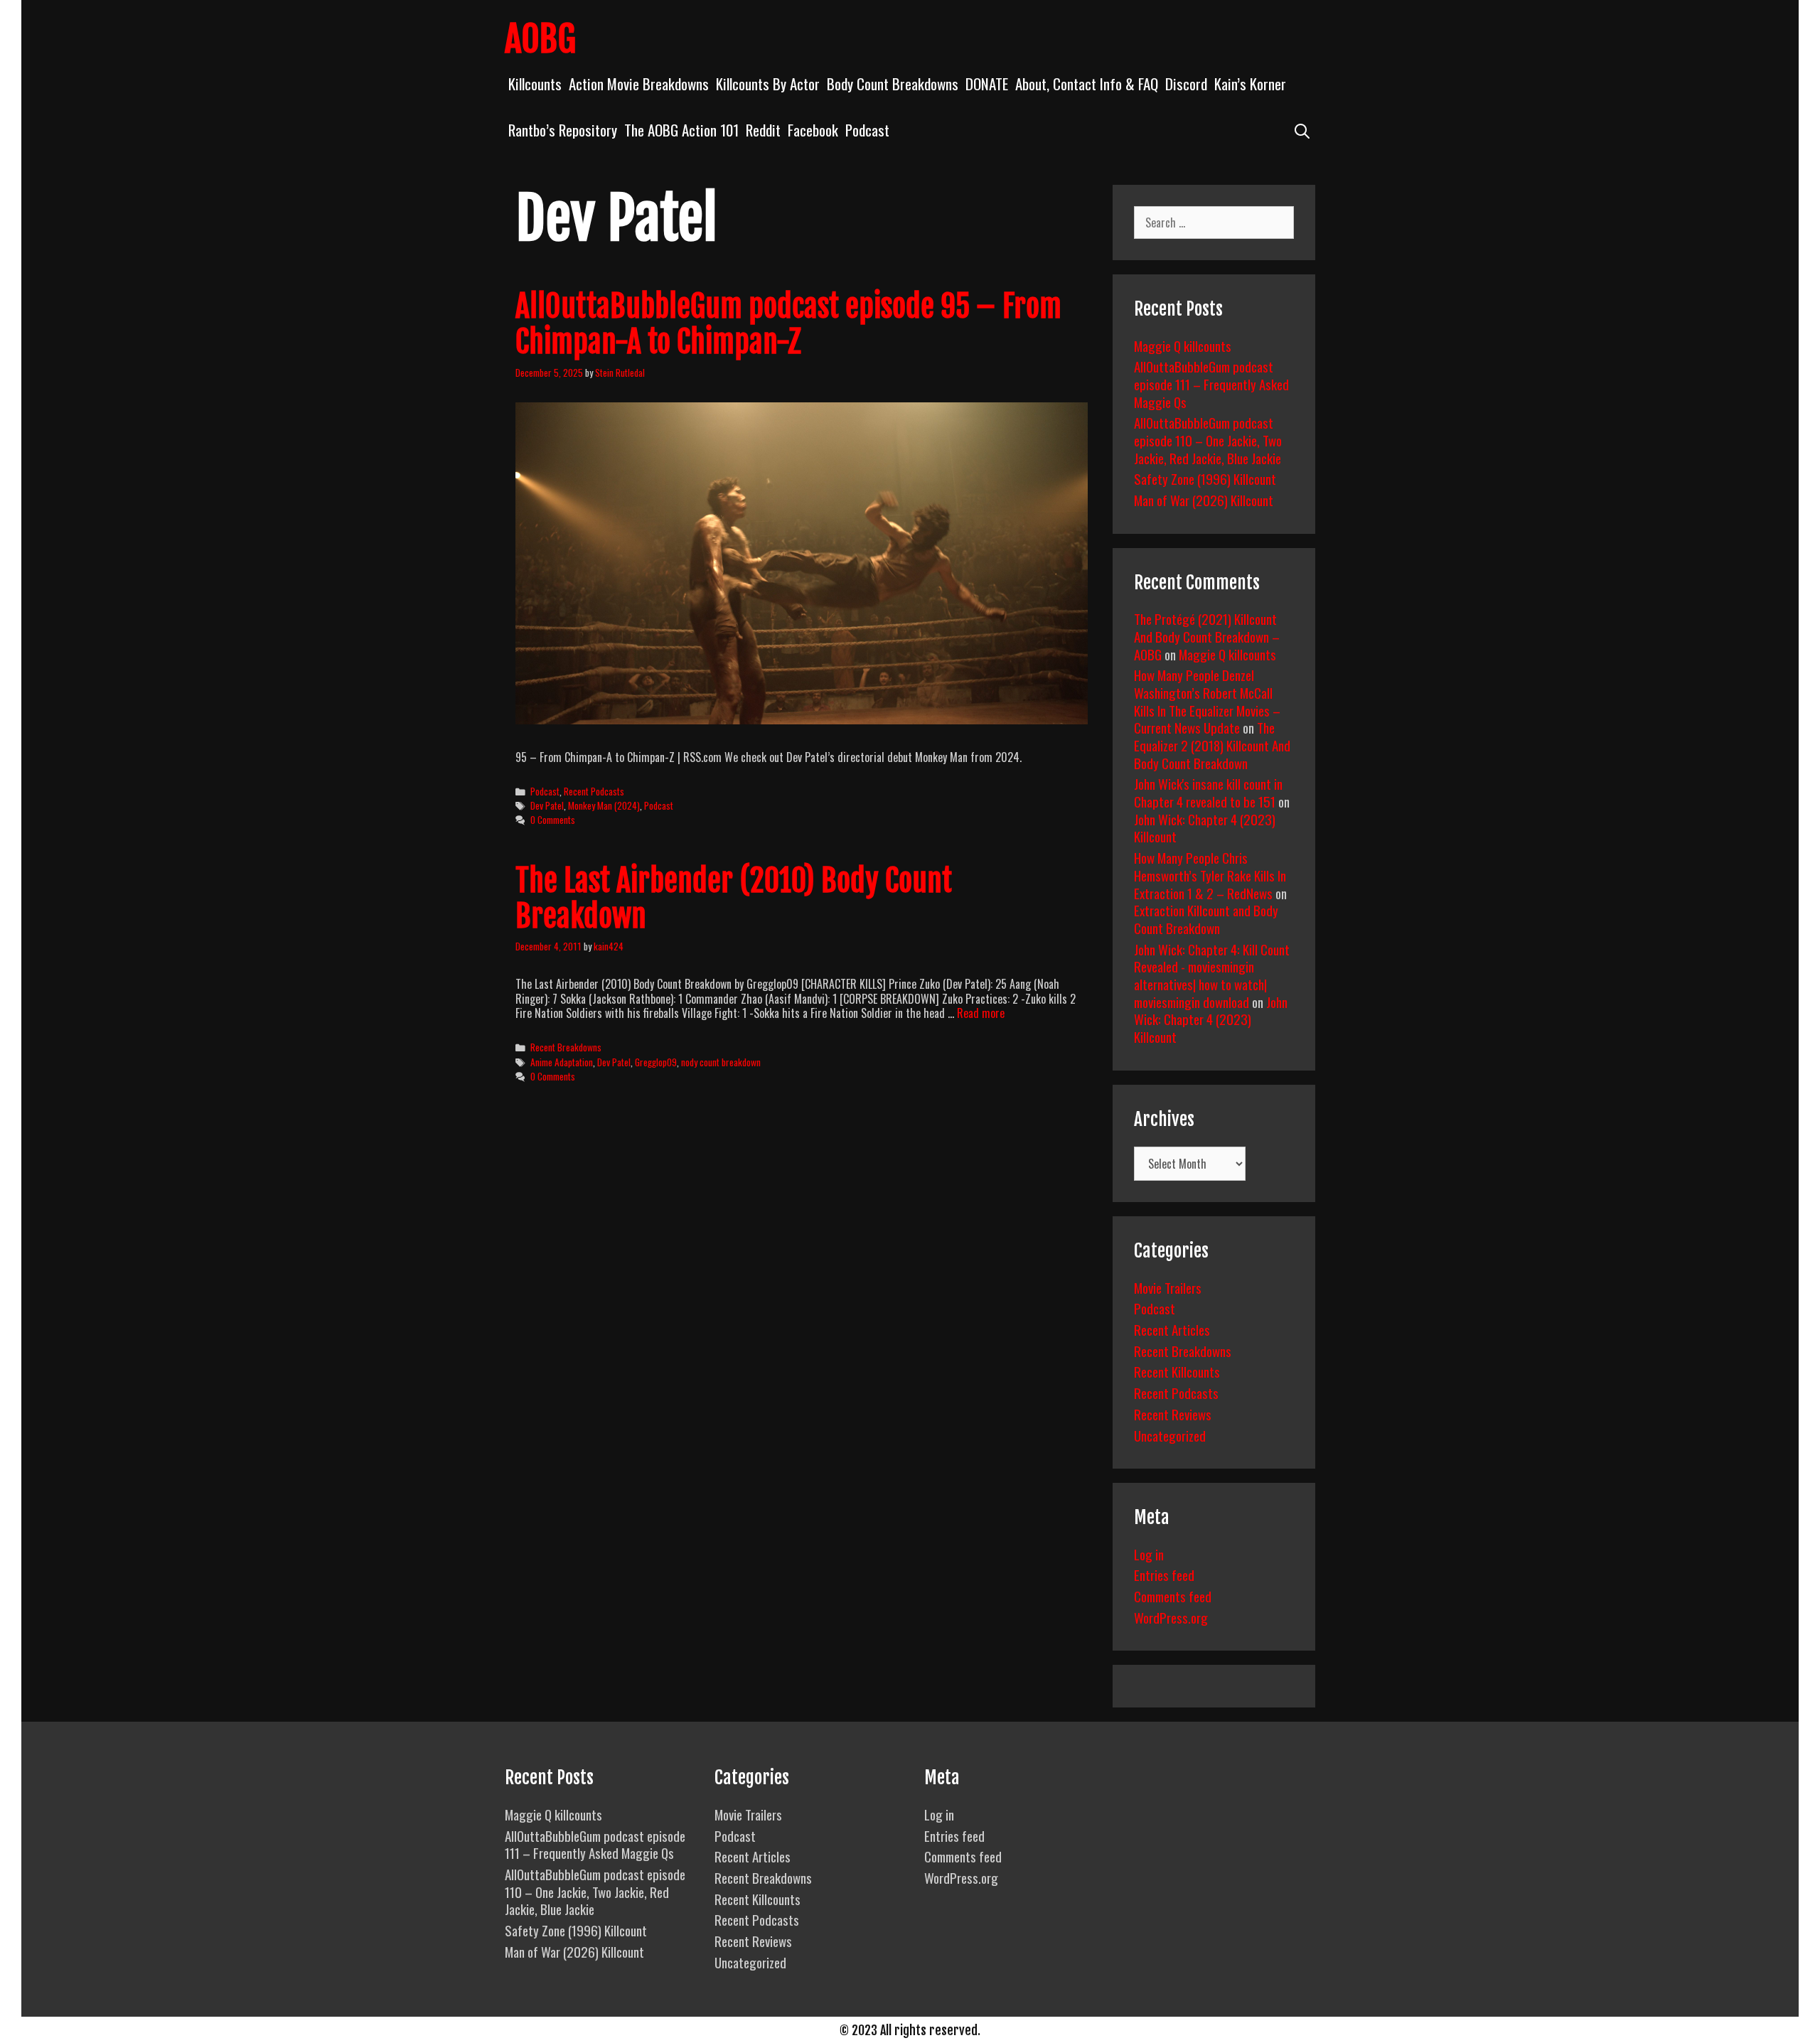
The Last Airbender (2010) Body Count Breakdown (734, 899)
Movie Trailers (1168, 1287)
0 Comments (553, 820)
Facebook (813, 130)
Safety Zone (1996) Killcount (1205, 478)
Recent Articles (1172, 1329)
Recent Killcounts (1177, 1371)
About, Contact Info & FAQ (1087, 84)
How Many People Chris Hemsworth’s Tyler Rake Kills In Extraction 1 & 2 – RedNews (1210, 875)
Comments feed (1173, 1596)
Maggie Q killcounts (1183, 345)
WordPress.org (1171, 1617)
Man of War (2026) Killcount (1204, 500)
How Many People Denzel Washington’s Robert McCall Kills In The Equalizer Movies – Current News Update (1207, 701)
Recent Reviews (1173, 1414)
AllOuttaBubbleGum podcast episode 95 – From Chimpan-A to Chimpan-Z (788, 324)
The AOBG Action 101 (681, 130)
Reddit (763, 130)
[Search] (1302, 130)
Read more (981, 1013)
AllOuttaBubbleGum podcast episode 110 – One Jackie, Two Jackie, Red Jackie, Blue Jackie (1208, 440)
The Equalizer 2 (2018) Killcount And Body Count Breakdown (1212, 745)
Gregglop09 (656, 1062)
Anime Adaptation (562, 1062)
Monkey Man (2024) (604, 805)
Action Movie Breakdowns (639, 84)
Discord (1186, 84)
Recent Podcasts (594, 791)
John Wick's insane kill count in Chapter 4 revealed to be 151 (1208, 792)
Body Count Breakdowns (893, 84)
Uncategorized (1170, 1435)
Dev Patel (547, 805)
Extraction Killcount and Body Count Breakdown (1206, 919)
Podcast (867, 130)
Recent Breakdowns (566, 1047)
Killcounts (535, 84)
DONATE (987, 84)
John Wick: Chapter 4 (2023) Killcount (1205, 828)
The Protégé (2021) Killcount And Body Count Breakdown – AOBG (1207, 636)
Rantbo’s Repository (563, 130)
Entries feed (1164, 1575)
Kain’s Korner (1250, 84)
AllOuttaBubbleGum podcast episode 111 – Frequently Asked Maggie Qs (1211, 384)
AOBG (540, 39)
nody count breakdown (721, 1062)
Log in (1149, 1554)
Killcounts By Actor (768, 84)
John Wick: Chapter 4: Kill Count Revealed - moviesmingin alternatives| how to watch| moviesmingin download (1212, 975)
